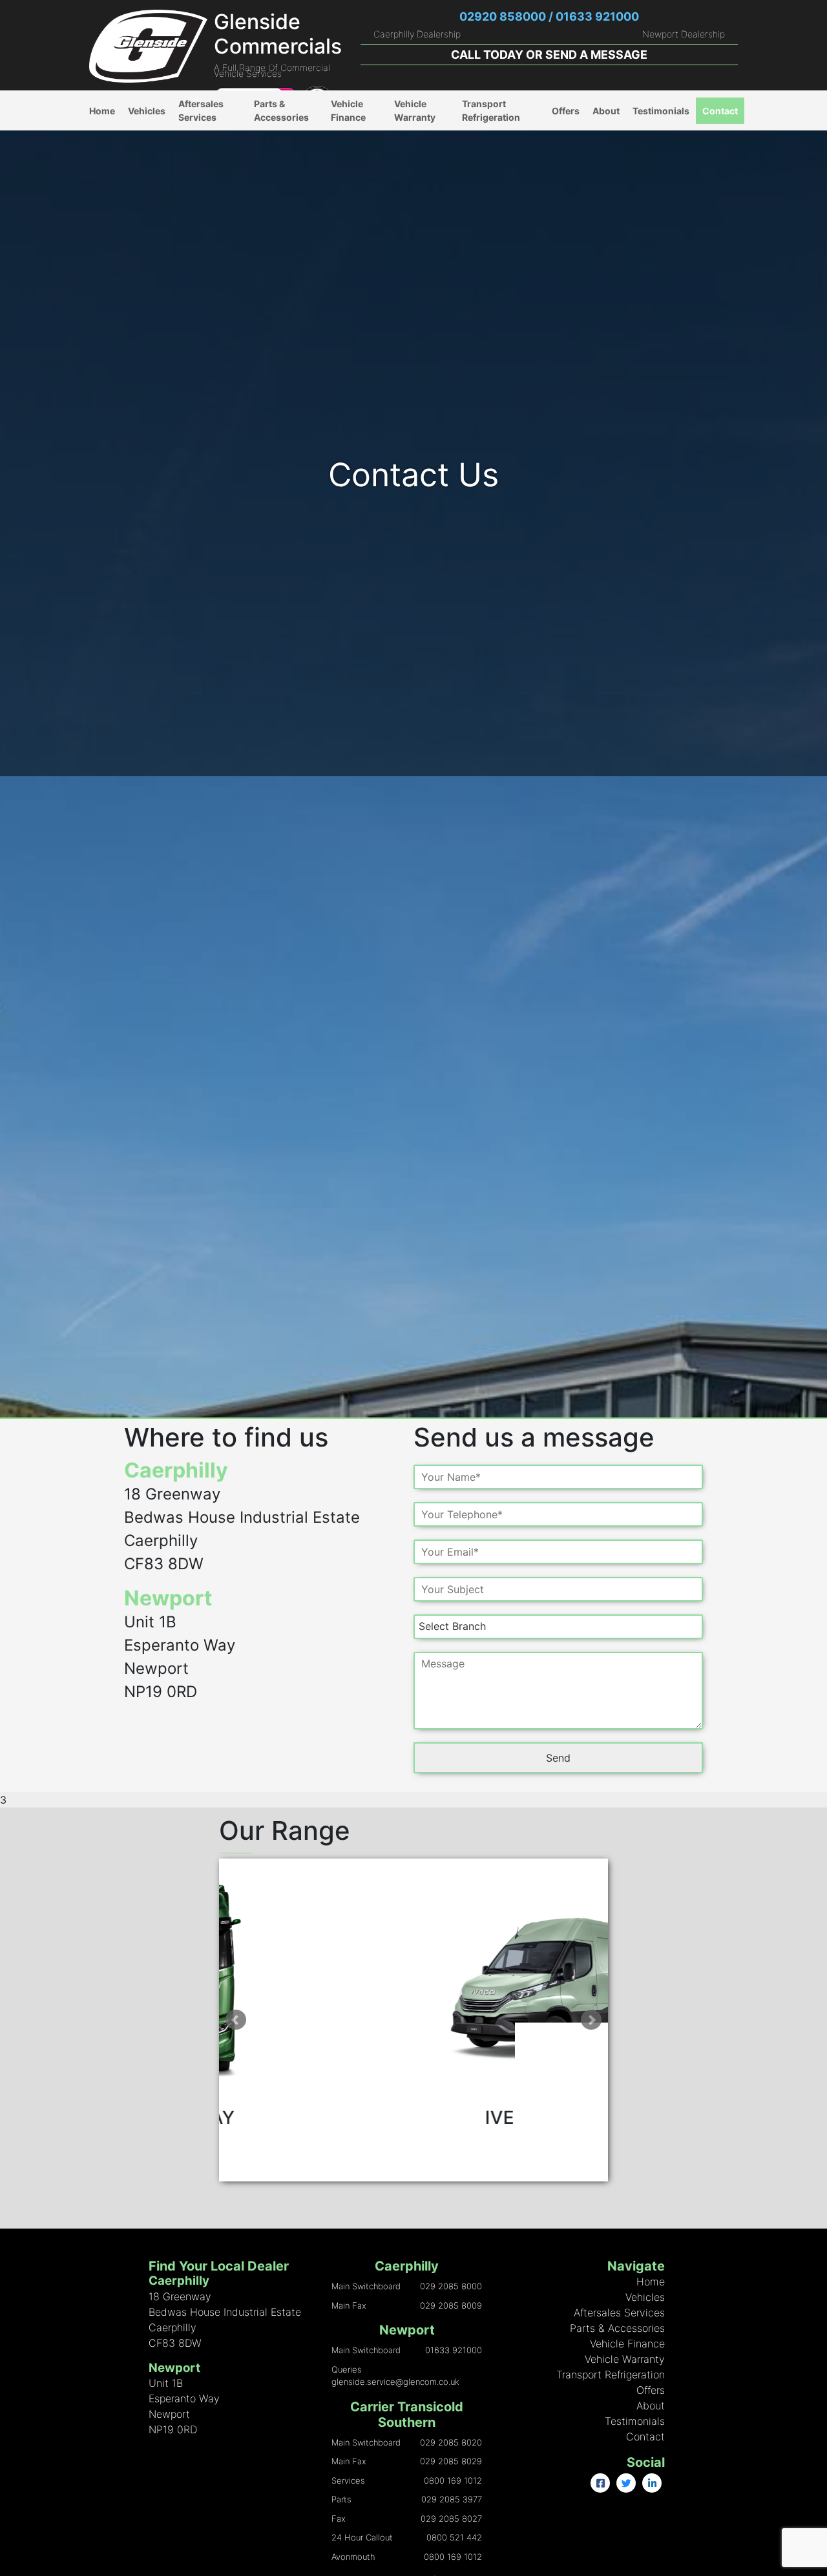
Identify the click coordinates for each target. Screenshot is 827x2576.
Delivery (272, 144)
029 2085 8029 (451, 2461)
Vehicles (147, 111)
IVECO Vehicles (162, 137)
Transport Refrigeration (491, 110)
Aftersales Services (201, 110)
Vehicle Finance (348, 110)
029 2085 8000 (451, 2286)
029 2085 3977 (452, 2499)
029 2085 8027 (451, 2519)
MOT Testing (206, 170)
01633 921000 (454, 2350)
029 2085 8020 (451, 2442)
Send (558, 1758)
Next (591, 2020)
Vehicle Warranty (415, 110)
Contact (720, 111)
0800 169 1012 (453, 2480)
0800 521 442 (454, 2537)
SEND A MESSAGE (596, 55)
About (606, 111)
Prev (236, 2020)
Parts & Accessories (281, 110)
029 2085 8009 (451, 2305)
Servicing (199, 197)
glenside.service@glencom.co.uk (395, 2382)
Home (102, 111)
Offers (566, 111)
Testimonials (661, 111)
